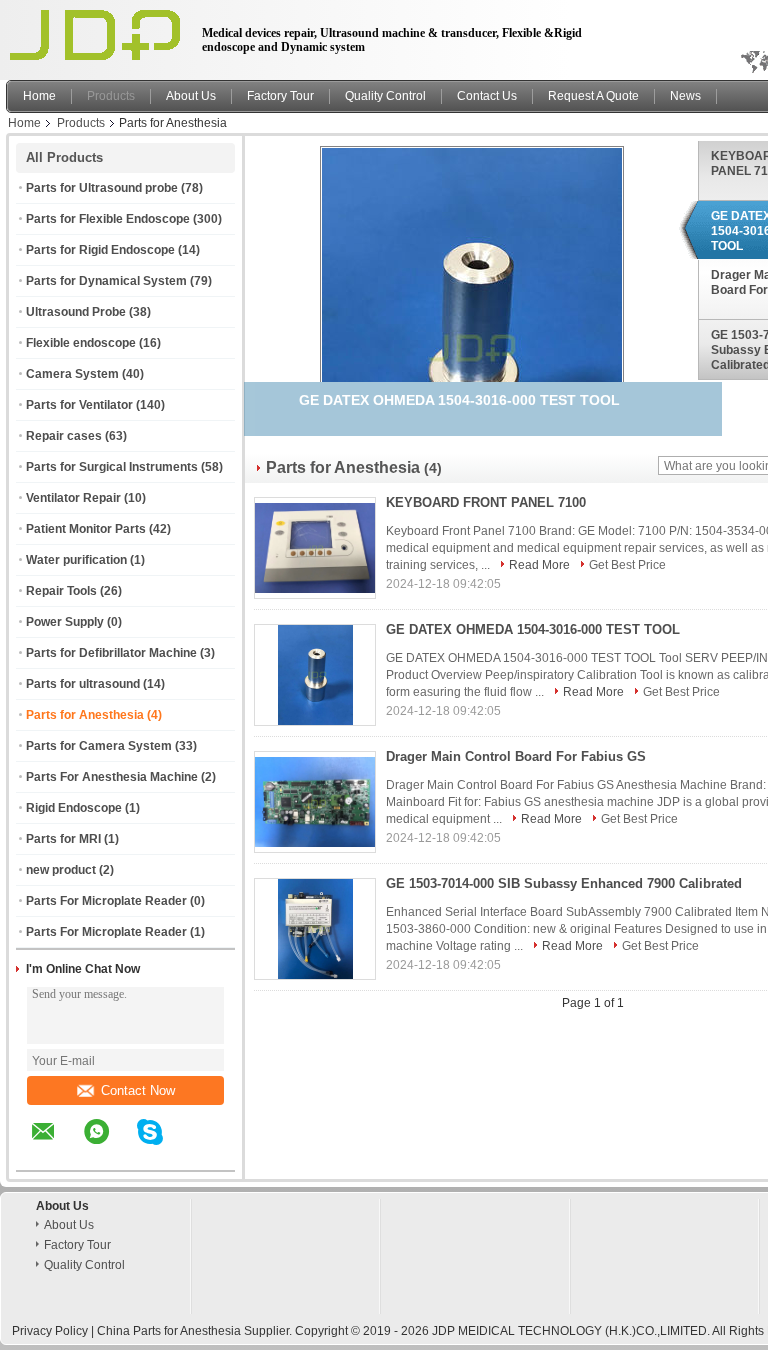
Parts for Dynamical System (106, 281)
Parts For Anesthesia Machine (112, 777)
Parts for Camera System (99, 746)
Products (111, 96)
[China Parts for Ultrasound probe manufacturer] (98, 35)
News (685, 96)
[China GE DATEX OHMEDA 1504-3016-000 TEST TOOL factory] (315, 675)
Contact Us (487, 96)
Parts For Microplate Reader (106, 901)
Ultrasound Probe (76, 312)
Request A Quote (593, 96)
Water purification (76, 560)
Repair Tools (61, 591)
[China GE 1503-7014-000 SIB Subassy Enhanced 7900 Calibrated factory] (315, 929)
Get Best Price (627, 565)
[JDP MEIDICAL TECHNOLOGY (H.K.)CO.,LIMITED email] (56, 1146)
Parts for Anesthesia (85, 715)
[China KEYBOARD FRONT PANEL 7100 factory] (315, 548)
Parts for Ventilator (79, 405)
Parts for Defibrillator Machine (111, 653)
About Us (191, 96)
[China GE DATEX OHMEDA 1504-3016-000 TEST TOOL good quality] (472, 347)
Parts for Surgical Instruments (112, 467)
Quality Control (385, 96)
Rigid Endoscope (74, 808)
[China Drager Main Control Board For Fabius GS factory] (315, 802)
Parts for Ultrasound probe (102, 188)
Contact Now (138, 1090)
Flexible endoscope (81, 343)
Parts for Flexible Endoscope (108, 219)
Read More (539, 565)
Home (39, 96)
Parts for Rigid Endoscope (100, 250)
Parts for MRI (63, 839)
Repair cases (64, 436)
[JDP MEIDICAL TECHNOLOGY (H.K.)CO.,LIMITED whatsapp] (109, 1146)
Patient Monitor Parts (86, 529)
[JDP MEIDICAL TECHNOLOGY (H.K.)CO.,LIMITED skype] (162, 1146)
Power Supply (65, 622)
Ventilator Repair (73, 498)
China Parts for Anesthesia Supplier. (196, 1331)
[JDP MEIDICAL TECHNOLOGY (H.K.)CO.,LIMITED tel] (203, 1153)
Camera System (72, 374)
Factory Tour (280, 96)
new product (61, 870)
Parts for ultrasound (83, 684)
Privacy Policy (50, 1331)
